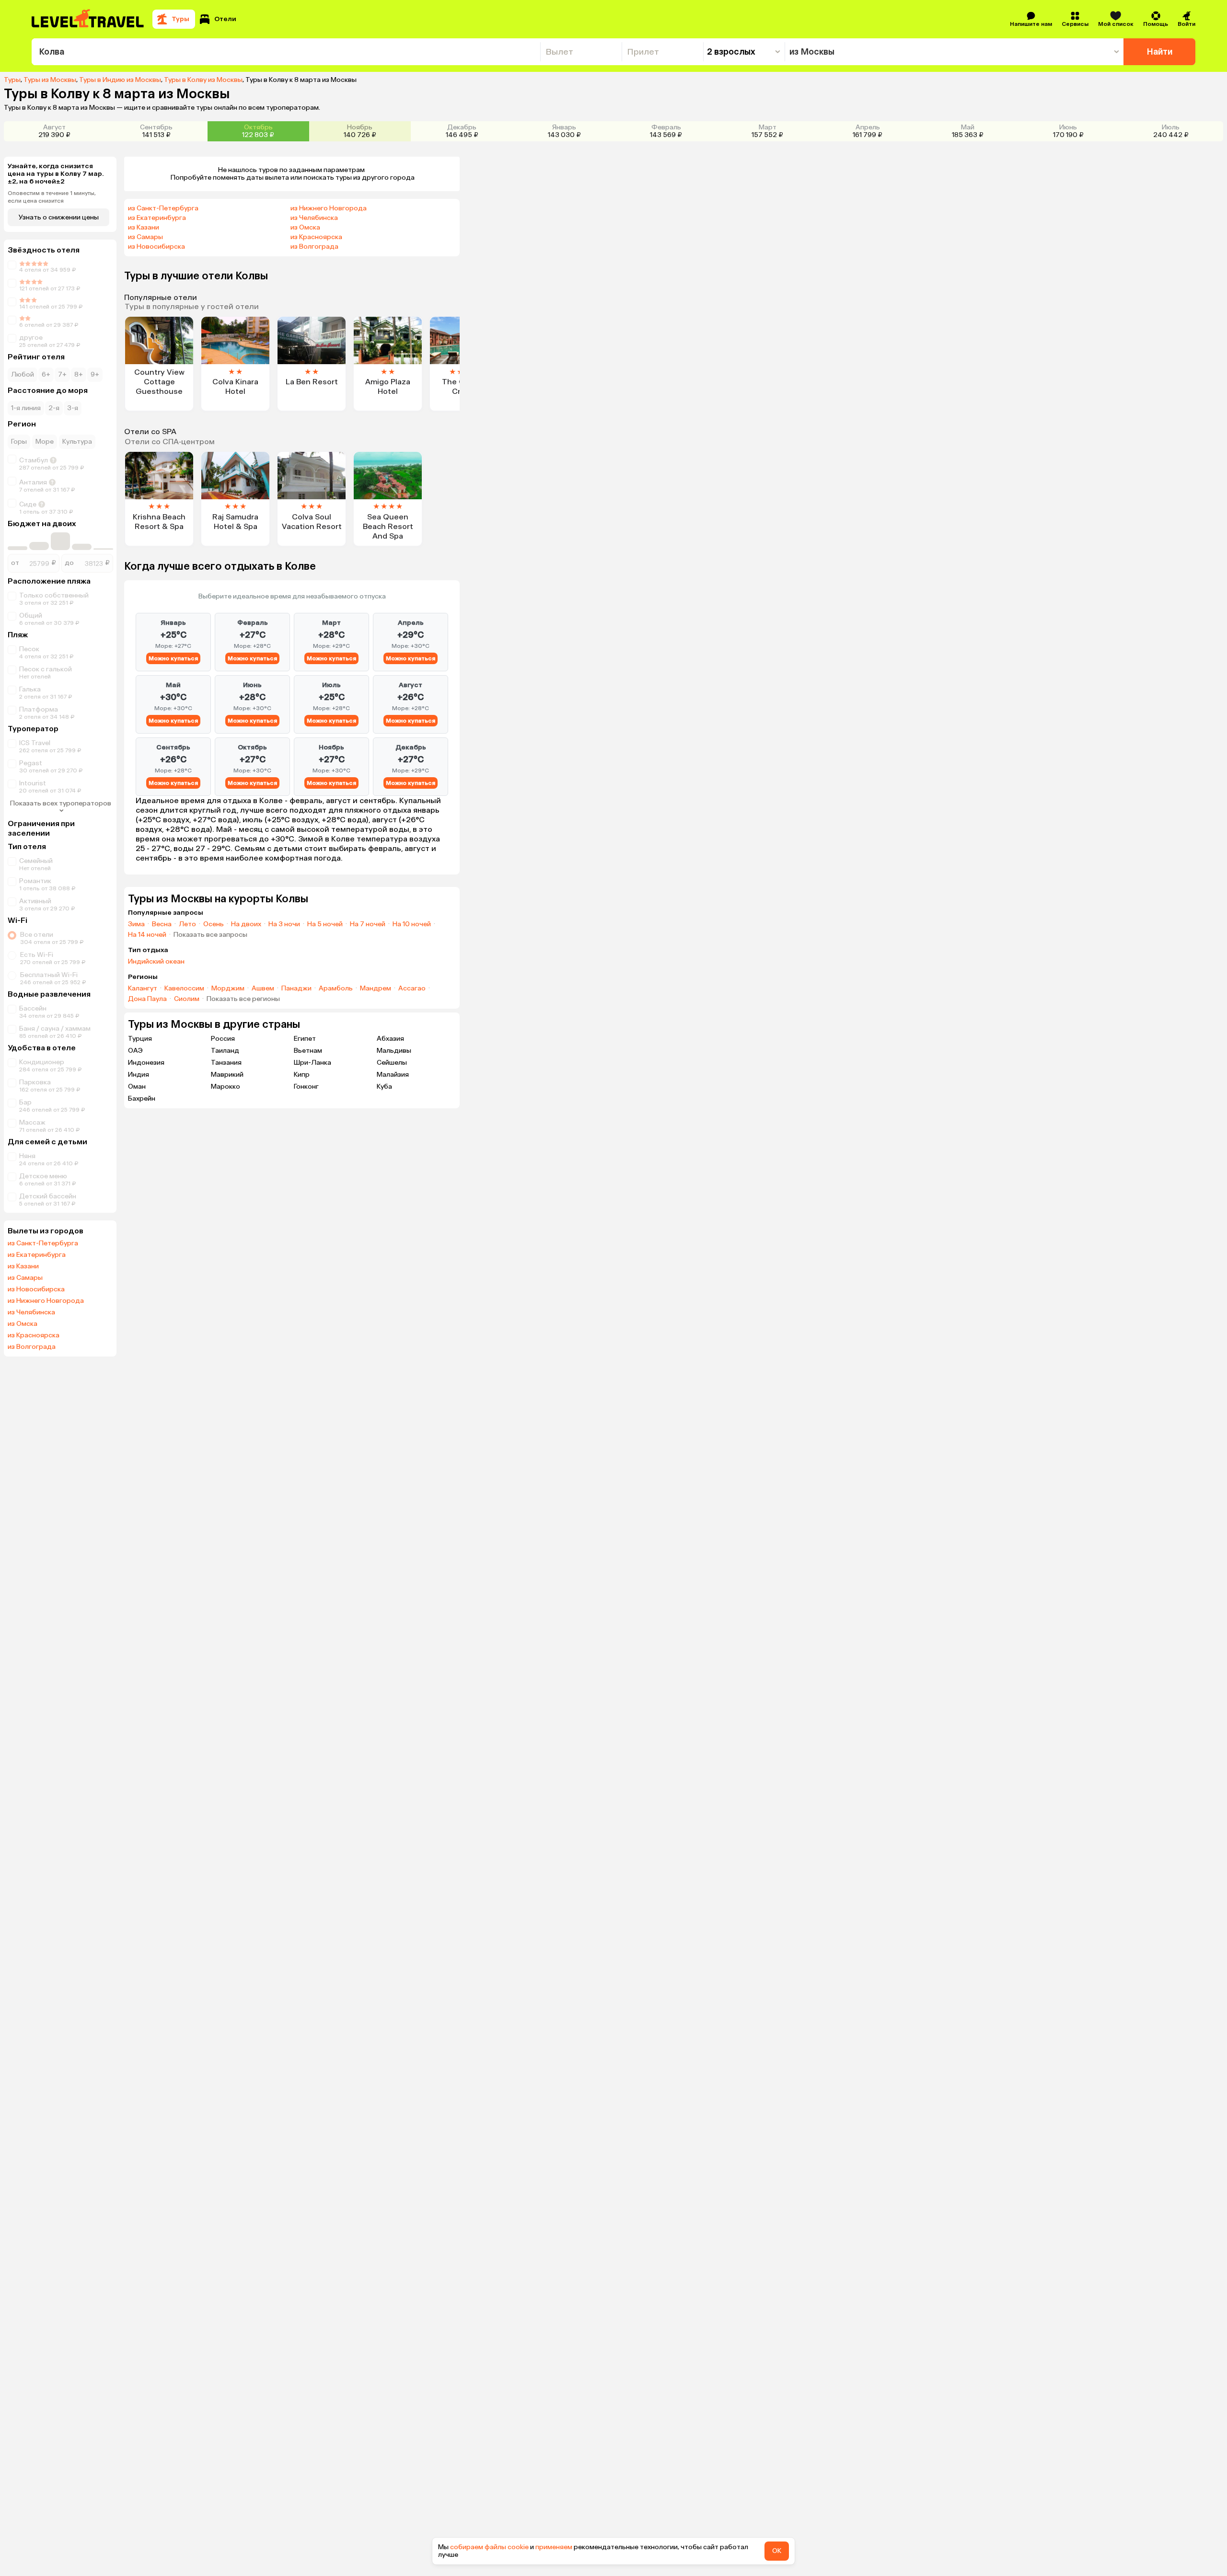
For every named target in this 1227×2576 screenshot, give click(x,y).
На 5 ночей (325, 924)
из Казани (23, 1266)
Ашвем (263, 989)
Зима (136, 924)
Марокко (226, 1087)
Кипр (302, 1075)
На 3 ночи (284, 924)
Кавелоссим (184, 989)
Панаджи (296, 989)
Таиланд (225, 1051)
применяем (554, 2547)
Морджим (228, 989)
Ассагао (412, 989)
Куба (384, 1087)
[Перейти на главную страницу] (88, 19)
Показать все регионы (243, 999)
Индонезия (146, 1063)
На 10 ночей (412, 924)
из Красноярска (34, 1335)
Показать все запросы (210, 935)
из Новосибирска (36, 1289)
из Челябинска (31, 1312)
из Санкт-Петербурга (43, 1243)
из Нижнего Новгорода (46, 1301)
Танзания (226, 1063)
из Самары (25, 1278)
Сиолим (187, 999)
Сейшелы (392, 1063)
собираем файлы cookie (489, 2547)
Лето (187, 924)
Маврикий (227, 1075)
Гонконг (306, 1087)
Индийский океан (156, 962)
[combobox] (286, 52)
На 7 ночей (368, 924)
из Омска (23, 1324)
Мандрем (376, 989)
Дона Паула (147, 999)
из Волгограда (32, 1347)
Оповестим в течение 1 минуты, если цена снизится (52, 197)
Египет (305, 1039)
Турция (140, 1039)
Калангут (143, 989)
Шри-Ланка (313, 1063)
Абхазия (390, 1039)
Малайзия (393, 1075)
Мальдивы (394, 1051)
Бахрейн (142, 1098)
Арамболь (336, 989)
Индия (139, 1075)
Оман (137, 1087)
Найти (1160, 52)
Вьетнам (308, 1051)
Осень (214, 924)
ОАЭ (135, 1051)
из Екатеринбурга (37, 1255)
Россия (223, 1039)
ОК (777, 2551)
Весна (162, 924)
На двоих (246, 924)
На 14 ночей (147, 935)
